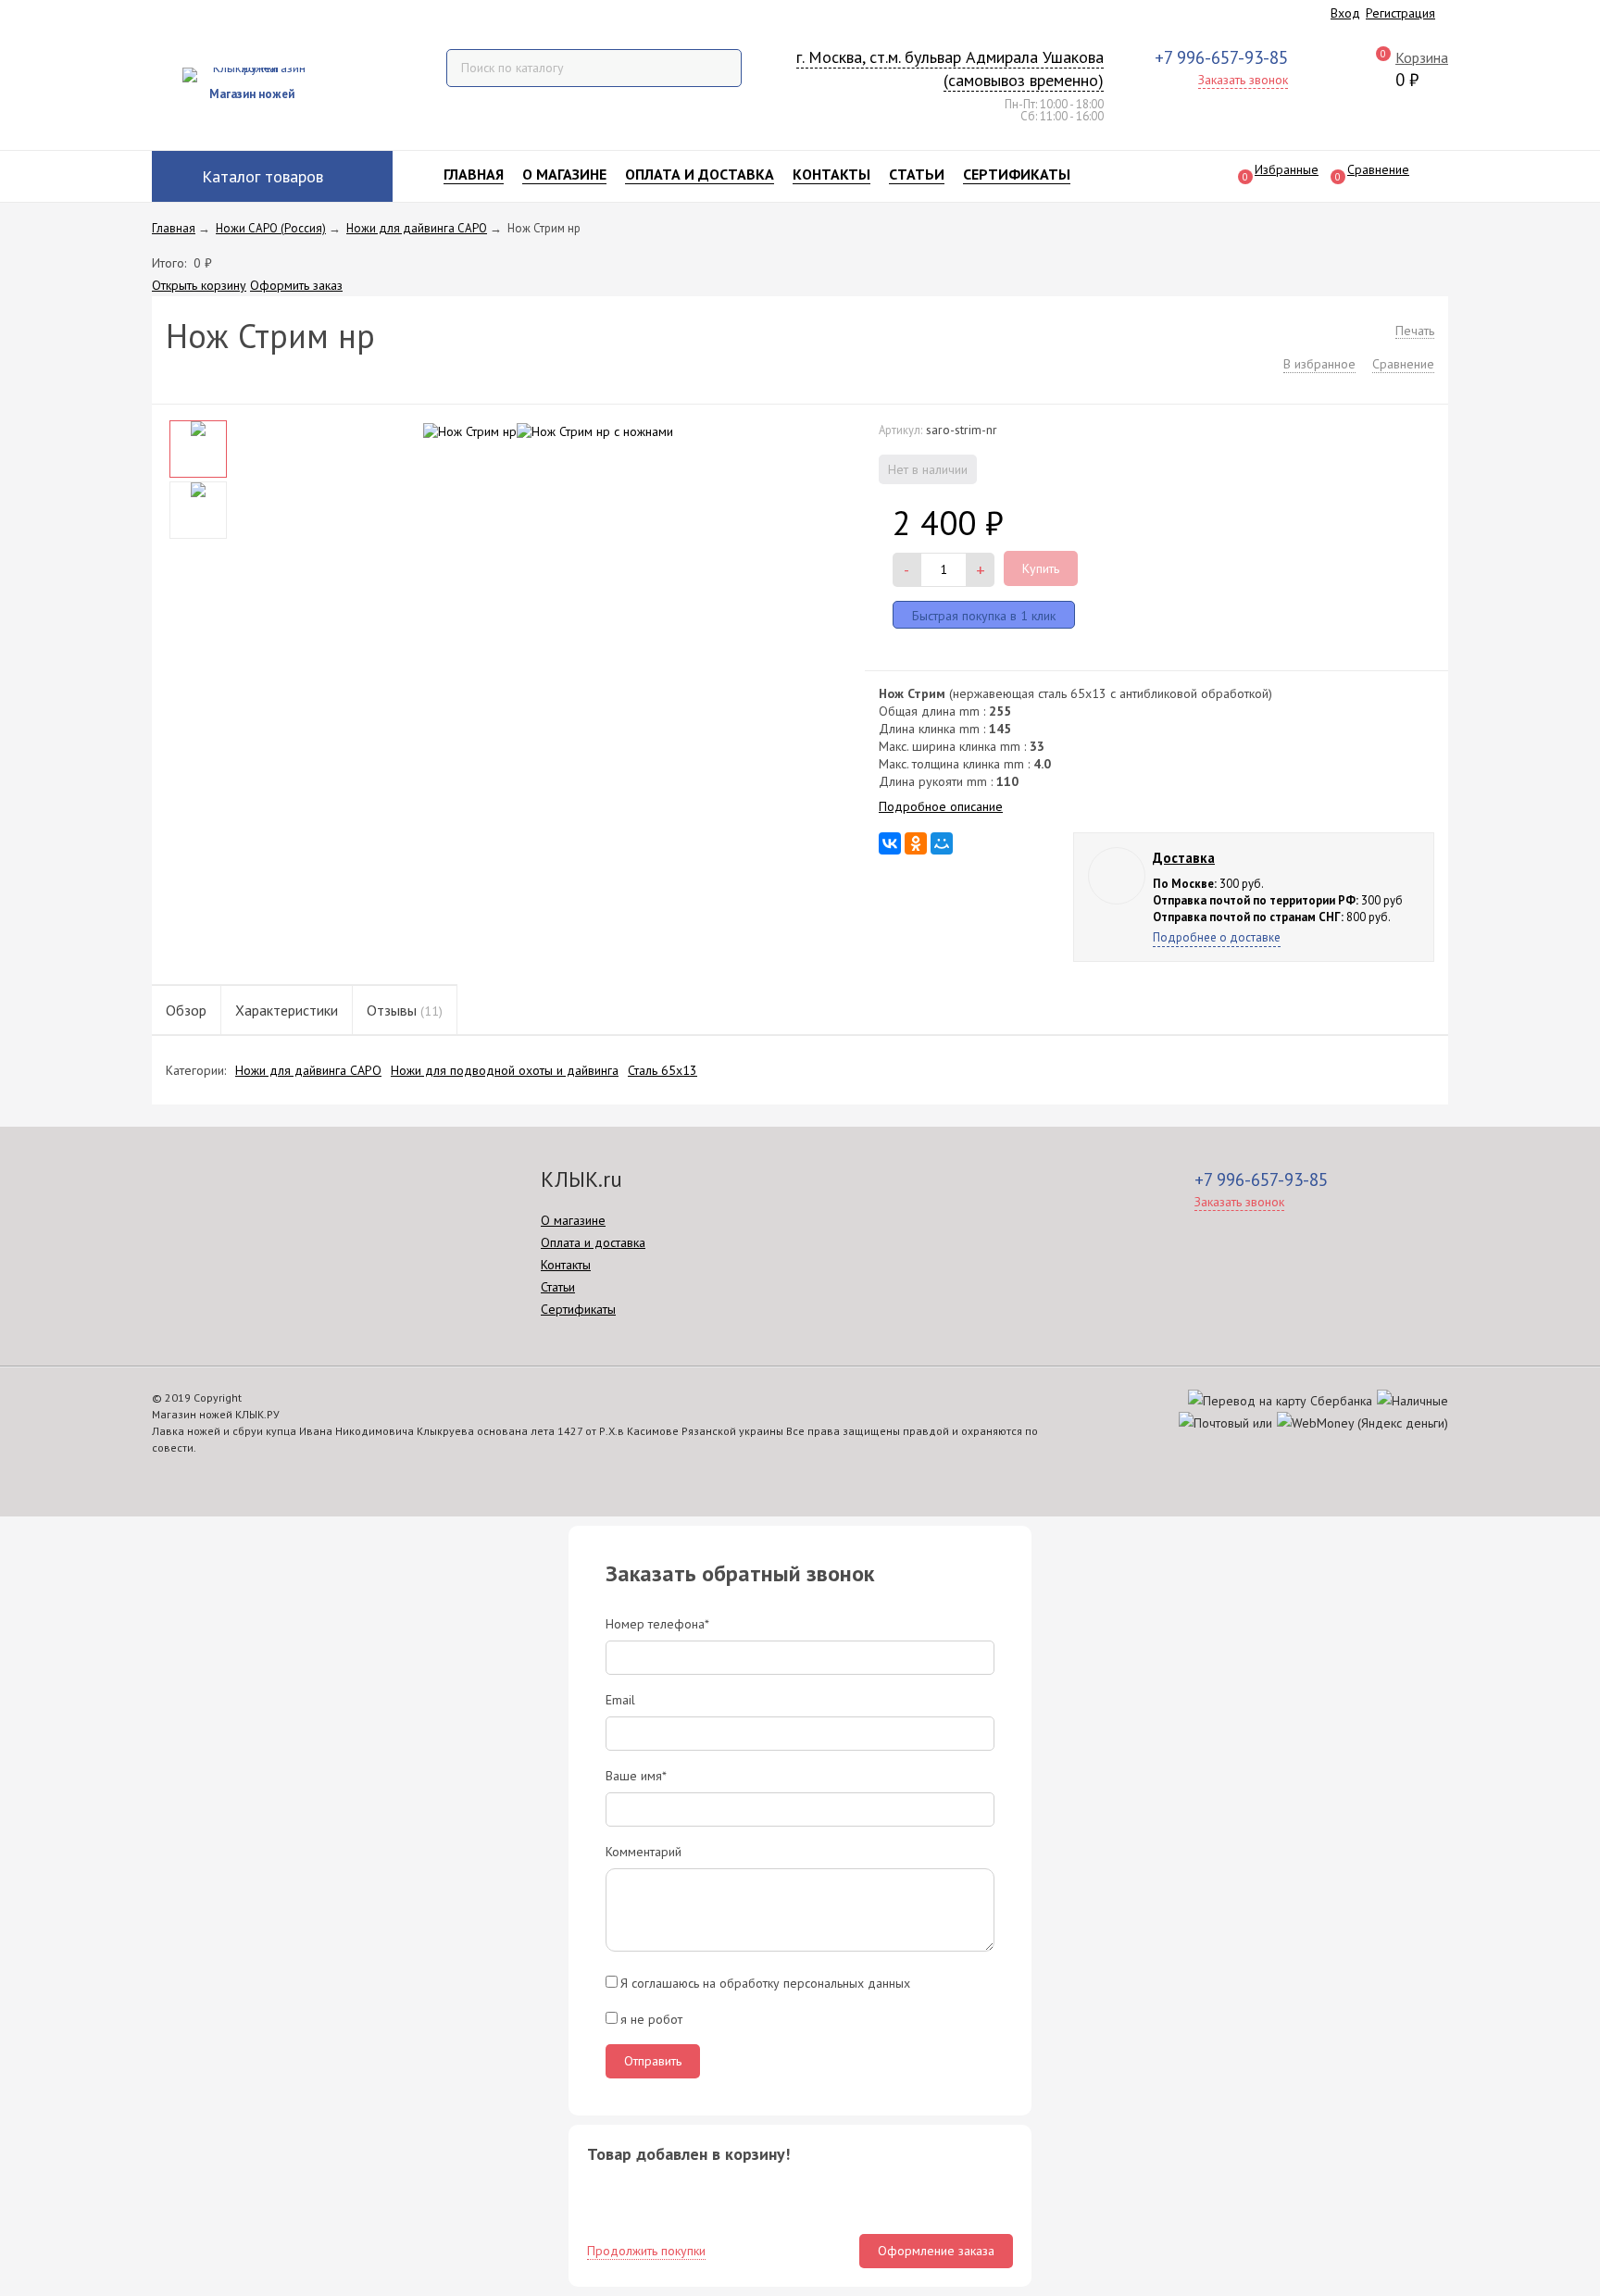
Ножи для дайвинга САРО (308, 1070)
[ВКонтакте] (890, 843)
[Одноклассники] (916, 843)
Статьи (917, 174)
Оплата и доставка (700, 174)
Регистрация (1400, 13)
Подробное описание (941, 806)
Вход (1345, 13)
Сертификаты (1017, 174)
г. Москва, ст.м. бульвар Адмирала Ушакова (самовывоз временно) (950, 69)
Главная (474, 174)
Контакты (831, 174)
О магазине (564, 174)
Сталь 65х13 (662, 1070)
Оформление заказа (936, 2251)
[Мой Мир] (942, 843)
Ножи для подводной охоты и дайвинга (505, 1070)
